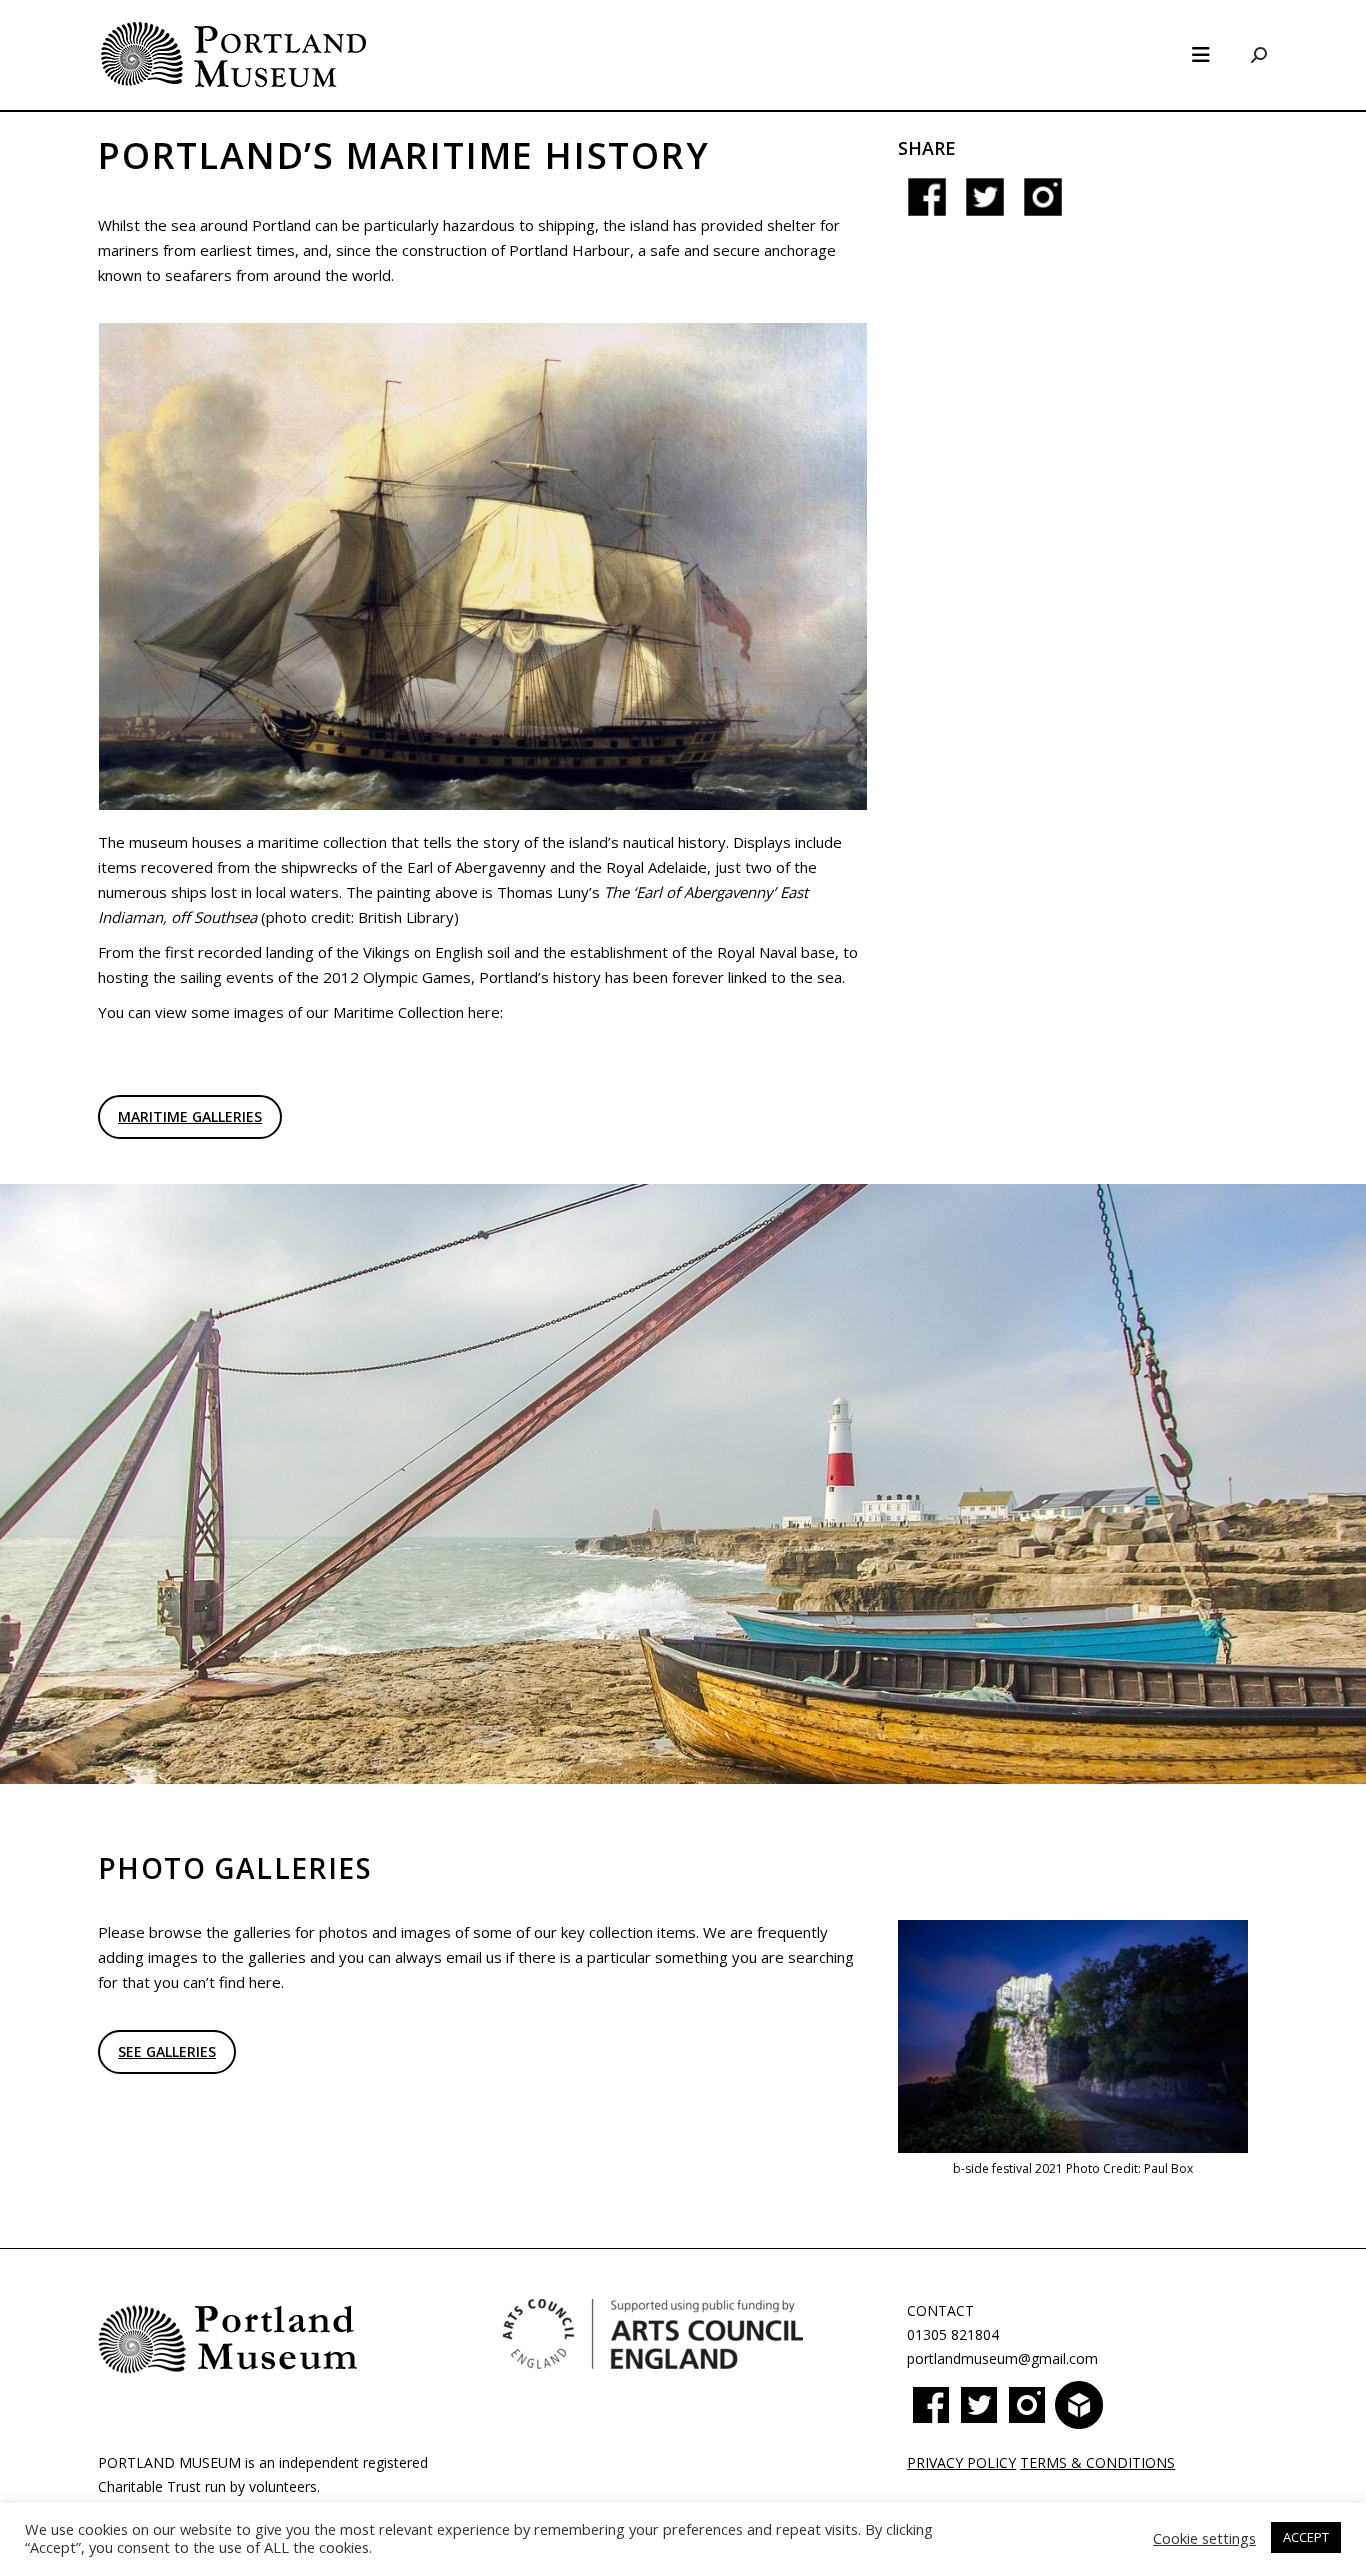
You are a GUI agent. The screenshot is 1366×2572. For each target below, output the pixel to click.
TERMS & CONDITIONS (1097, 2462)
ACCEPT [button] (1306, 2537)
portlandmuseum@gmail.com (1002, 2358)
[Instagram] (1043, 206)
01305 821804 (953, 2334)
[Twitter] (985, 206)
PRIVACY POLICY (961, 2462)
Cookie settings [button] (1204, 2538)
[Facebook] (927, 206)
